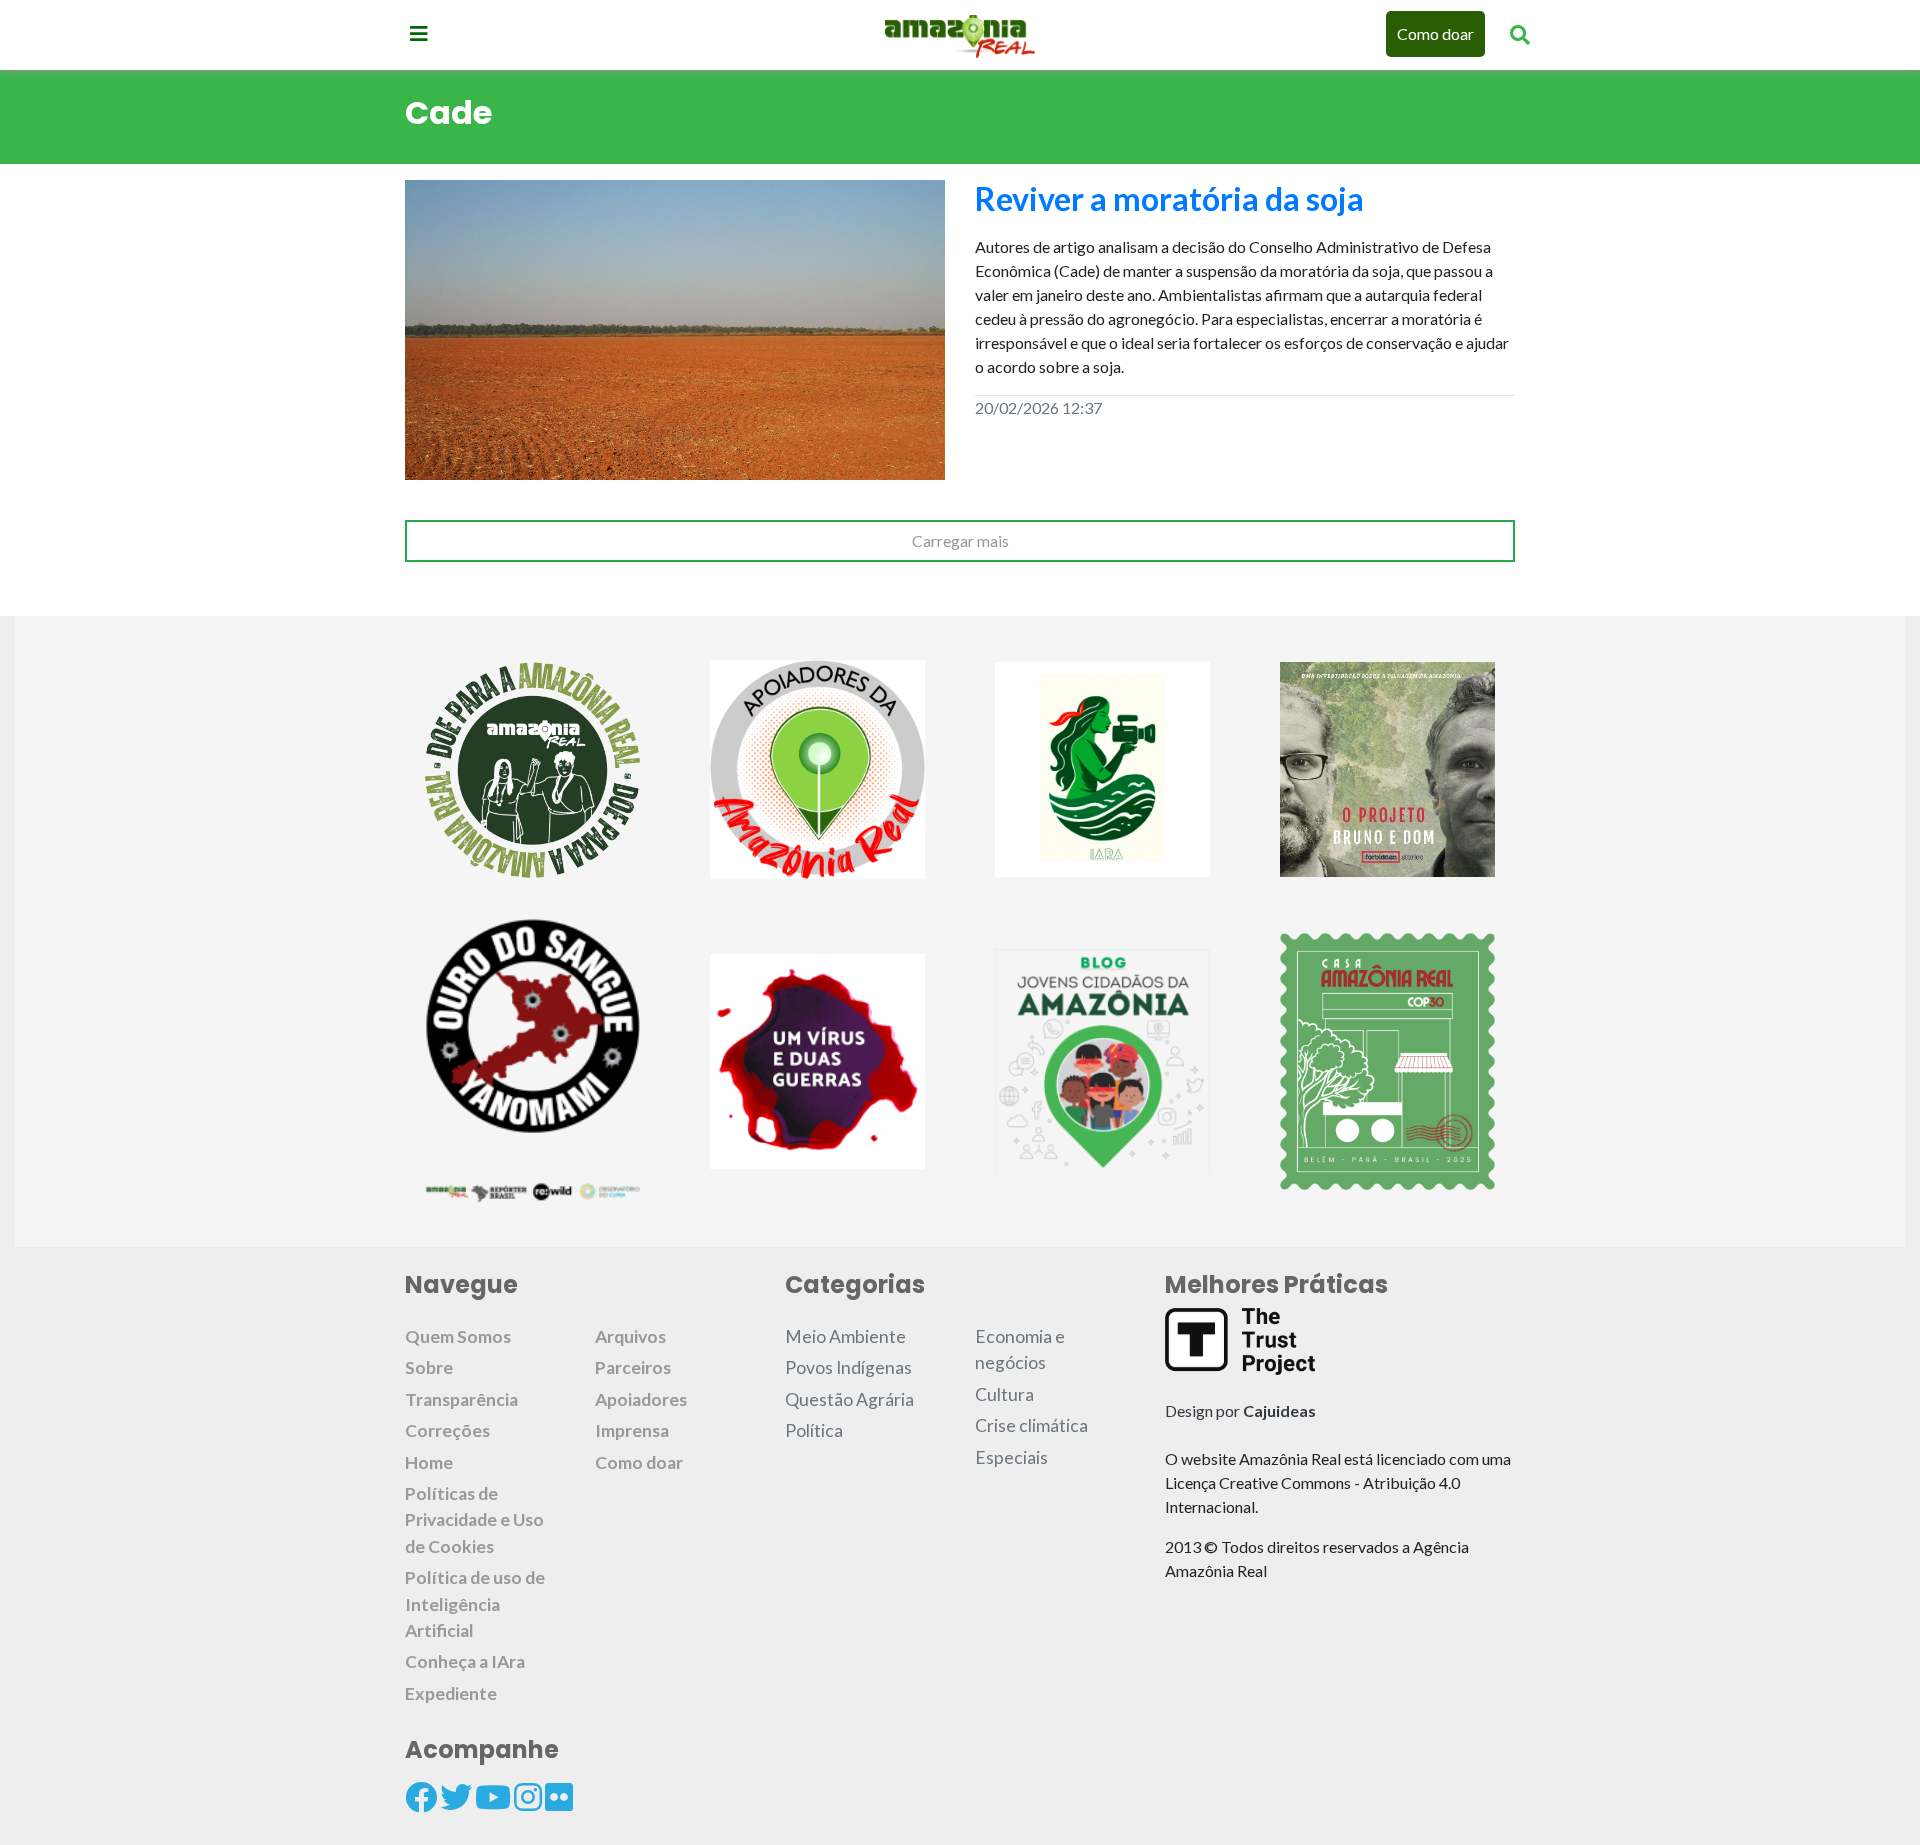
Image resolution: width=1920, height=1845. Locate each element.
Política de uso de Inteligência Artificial (475, 1604)
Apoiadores (641, 1399)
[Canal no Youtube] (493, 1797)
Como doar (1435, 33)
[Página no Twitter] (456, 1797)
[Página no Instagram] (528, 1797)
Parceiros (633, 1367)
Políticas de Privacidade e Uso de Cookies (474, 1520)
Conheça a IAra (465, 1661)
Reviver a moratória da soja (1169, 198)
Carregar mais (960, 540)
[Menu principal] (419, 33)
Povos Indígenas (848, 1367)
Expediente (451, 1693)
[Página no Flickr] (559, 1797)
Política (814, 1430)
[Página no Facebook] (421, 1797)
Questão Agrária (849, 1399)
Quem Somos (458, 1336)
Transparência (461, 1399)
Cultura (1004, 1394)
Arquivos (630, 1336)
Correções (447, 1430)
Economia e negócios (1020, 1349)
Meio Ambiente (845, 1336)
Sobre (429, 1367)
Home (429, 1462)
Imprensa (632, 1430)
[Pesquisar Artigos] (1520, 34)
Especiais (1011, 1457)
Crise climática (1031, 1425)
